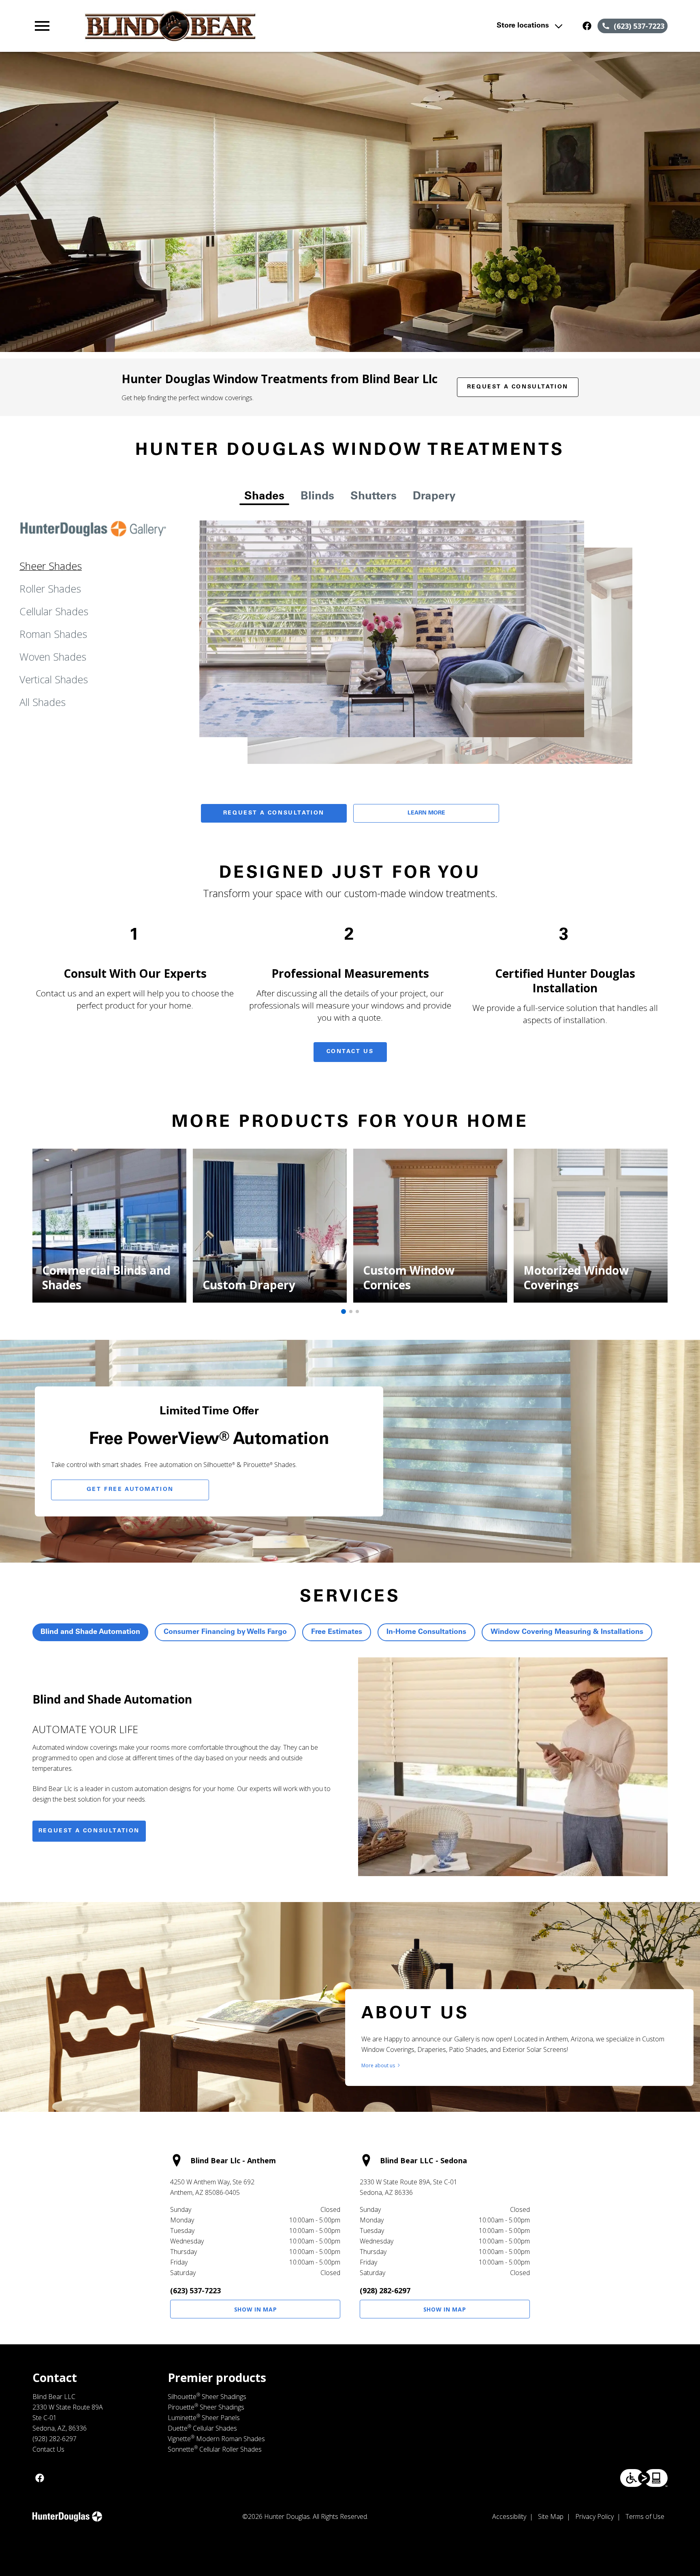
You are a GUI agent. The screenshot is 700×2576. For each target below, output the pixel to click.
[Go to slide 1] (344, 1311)
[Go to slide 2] (351, 1311)
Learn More (426, 813)
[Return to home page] (200, 26)
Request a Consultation (518, 387)
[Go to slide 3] (357, 1311)
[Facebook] (587, 26)
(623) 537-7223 (195, 2290)
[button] (42, 26)
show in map (256, 2309)
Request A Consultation (274, 813)
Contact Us (350, 1052)
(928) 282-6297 (385, 2290)
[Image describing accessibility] (644, 2478)
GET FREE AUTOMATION (130, 1490)
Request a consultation (89, 1831)
